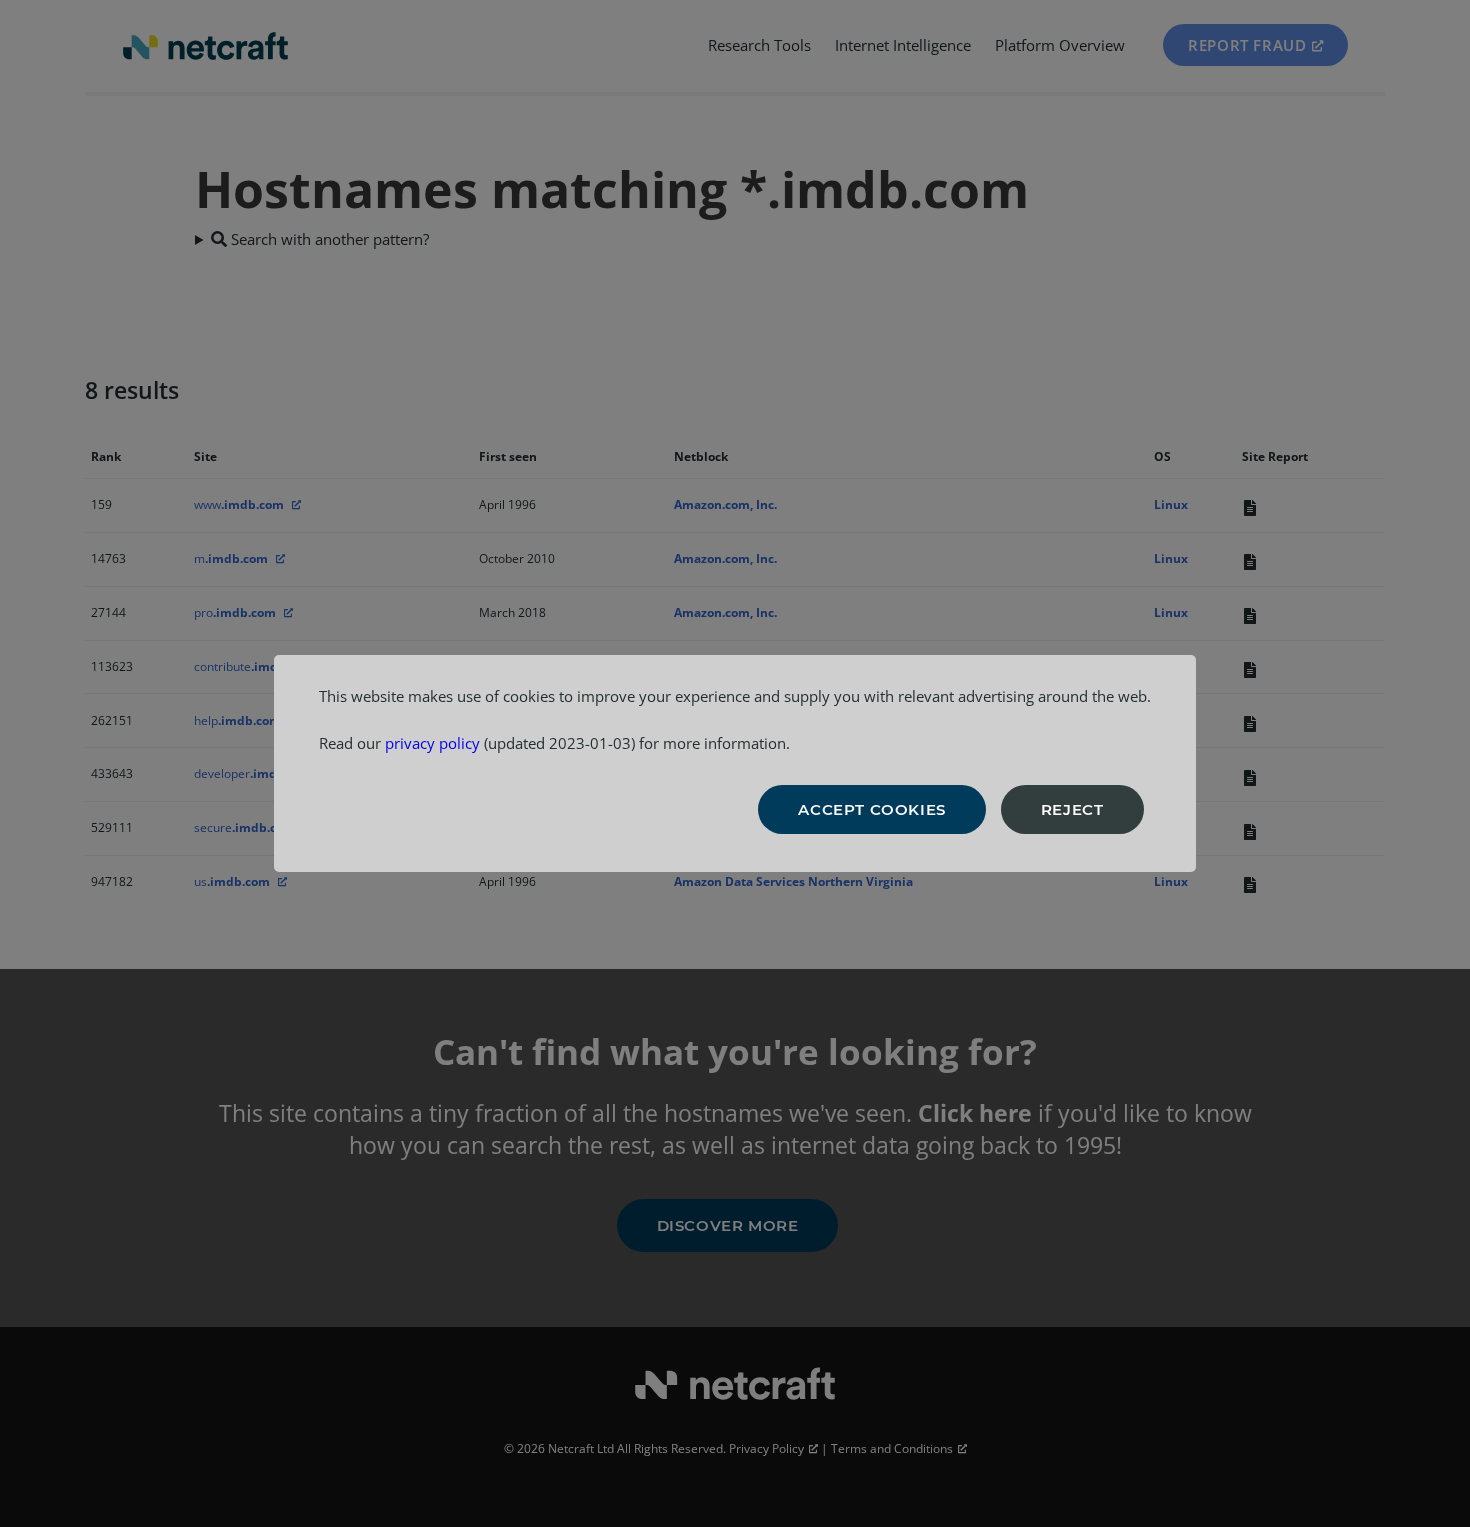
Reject (1072, 809)
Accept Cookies (871, 809)
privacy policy (432, 743)
